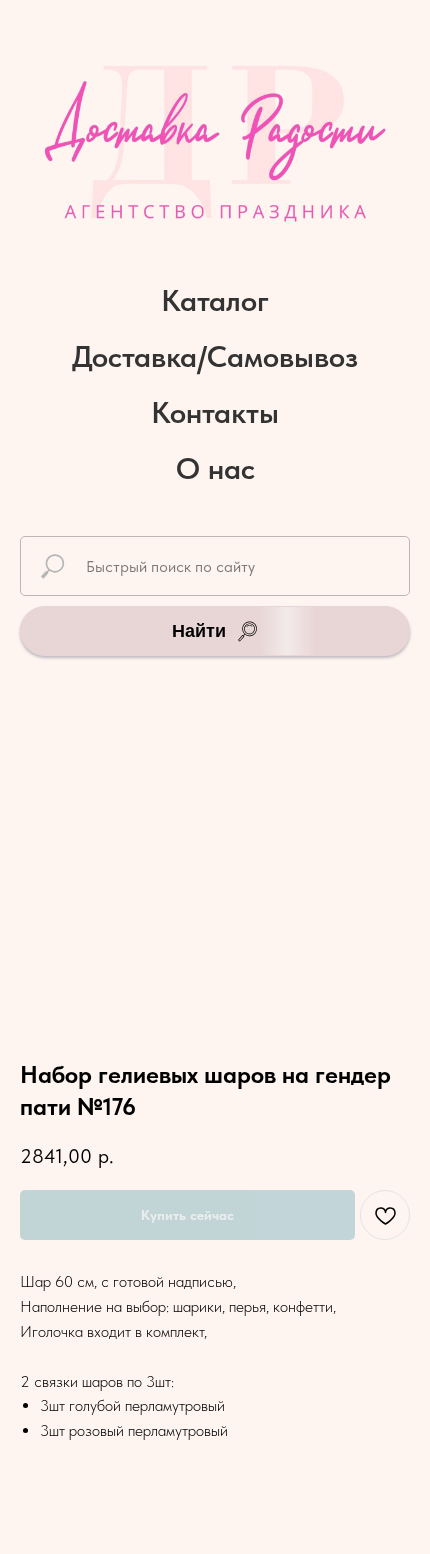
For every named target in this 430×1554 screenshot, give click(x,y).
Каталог (215, 300)
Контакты (215, 412)
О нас (215, 468)
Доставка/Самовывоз (215, 356)
